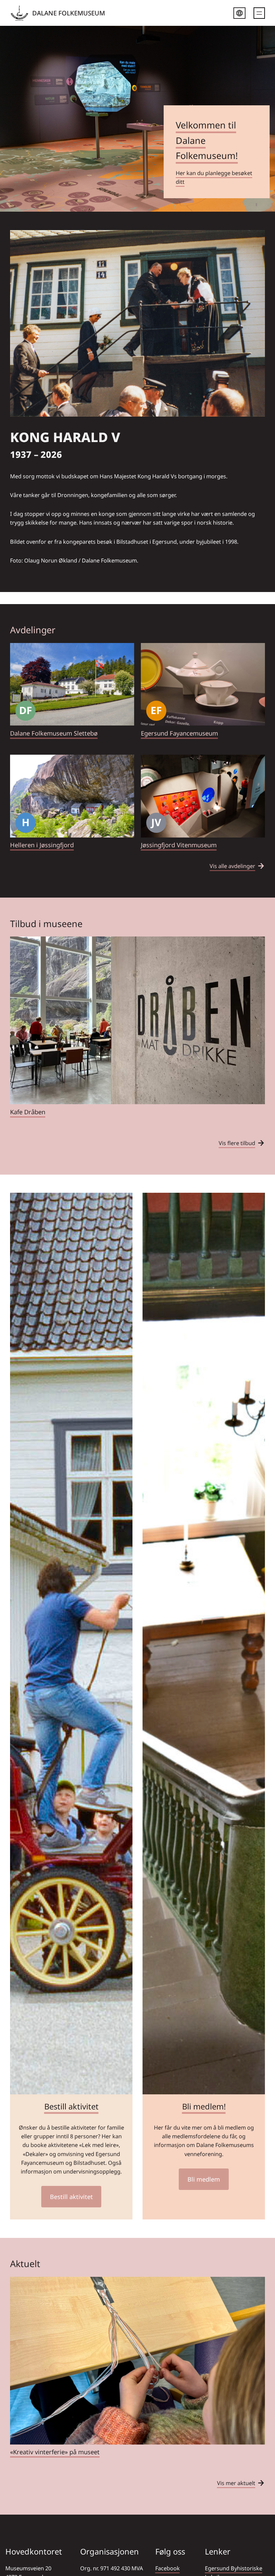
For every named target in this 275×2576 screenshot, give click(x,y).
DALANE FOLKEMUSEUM (69, 13)
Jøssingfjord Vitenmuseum (179, 845)
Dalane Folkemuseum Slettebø (54, 733)
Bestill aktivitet (71, 2106)
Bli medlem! (204, 2106)
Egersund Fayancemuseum (179, 733)
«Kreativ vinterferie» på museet (55, 2452)
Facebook (168, 2568)
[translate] (239, 14)
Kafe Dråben (28, 1112)
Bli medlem (204, 2179)
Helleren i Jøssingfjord (42, 845)
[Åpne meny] (259, 13)
